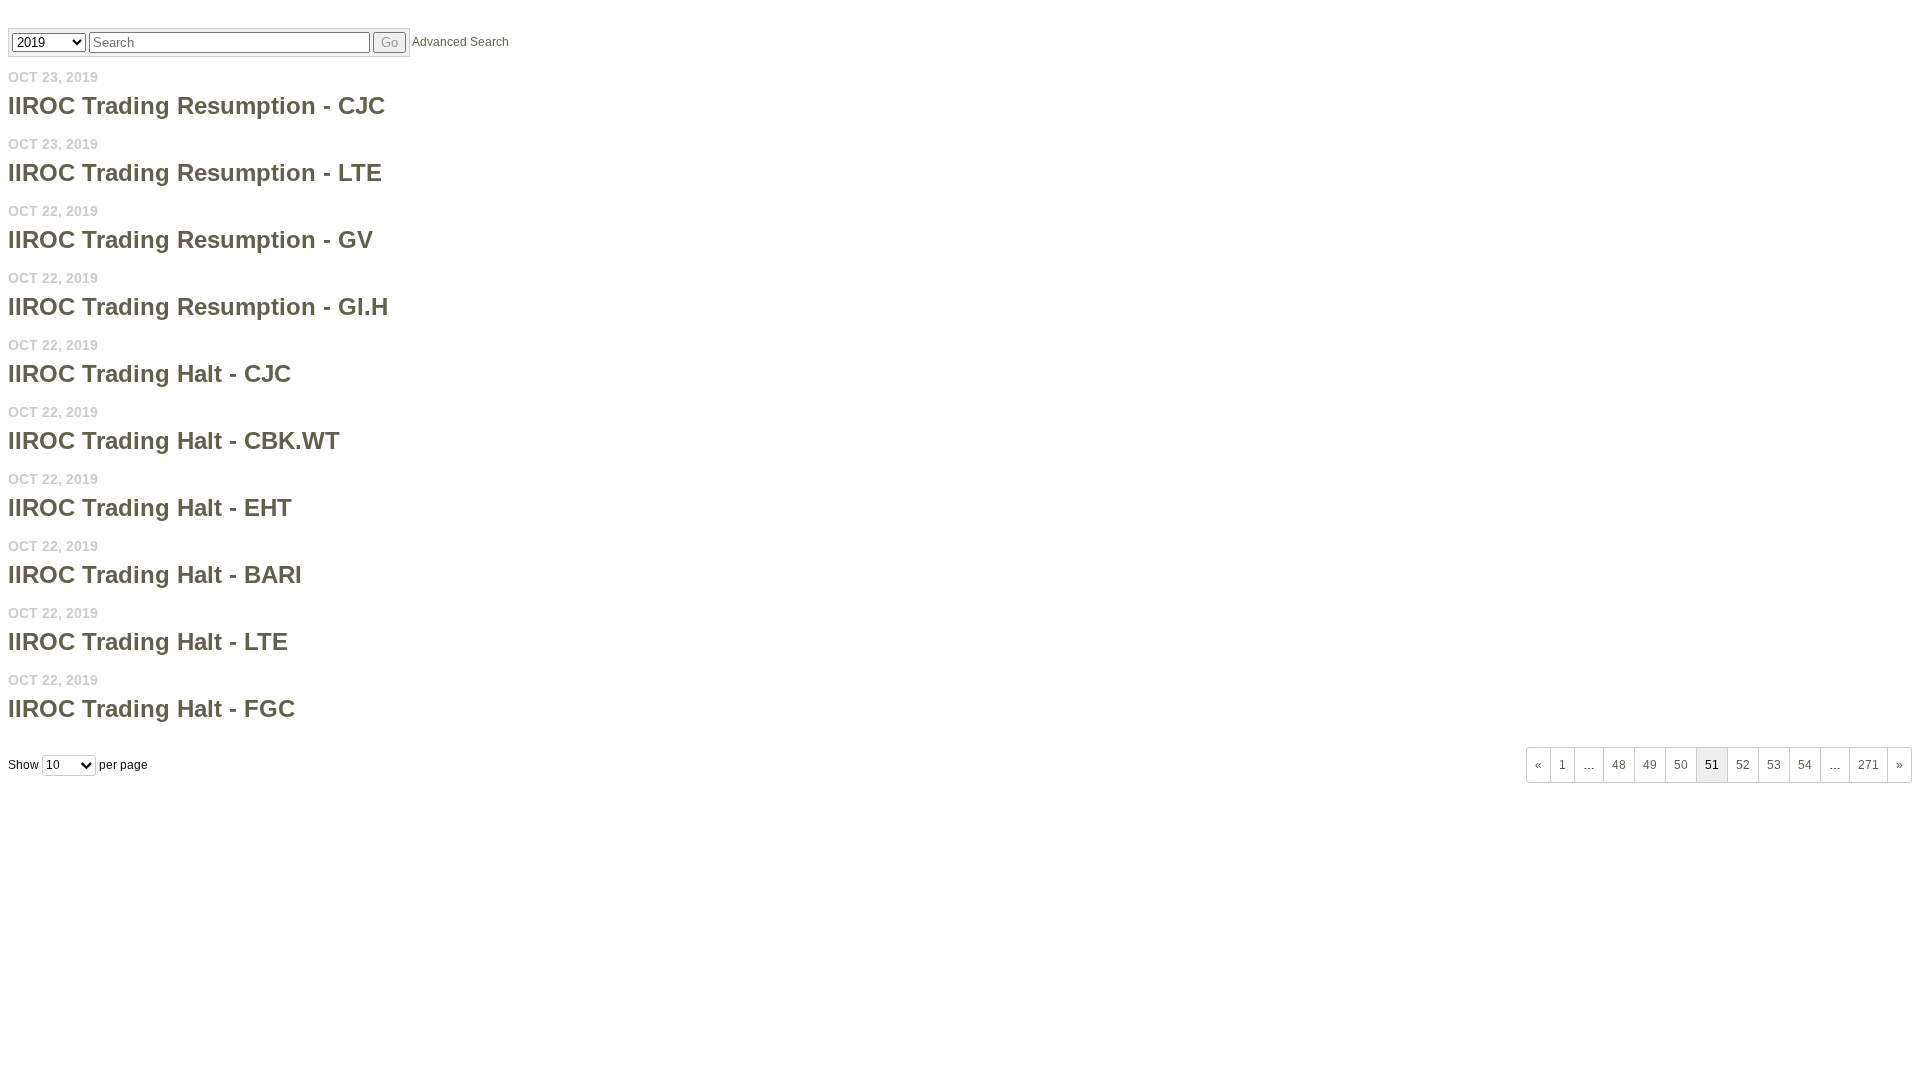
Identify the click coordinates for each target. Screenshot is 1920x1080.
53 (1774, 765)
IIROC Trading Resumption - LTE (195, 172)
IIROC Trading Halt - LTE (148, 641)
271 (1868, 765)
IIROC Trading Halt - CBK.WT (174, 440)
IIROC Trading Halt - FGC (151, 708)
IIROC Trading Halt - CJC (149, 373)
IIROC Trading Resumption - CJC (196, 105)
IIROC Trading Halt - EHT (150, 507)
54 (1805, 765)
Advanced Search (460, 42)
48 (1619, 765)
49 (1650, 765)
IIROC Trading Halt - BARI (155, 574)
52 (1743, 765)
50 (1681, 765)
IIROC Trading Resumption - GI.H (198, 306)
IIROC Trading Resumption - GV (190, 239)
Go (389, 42)
